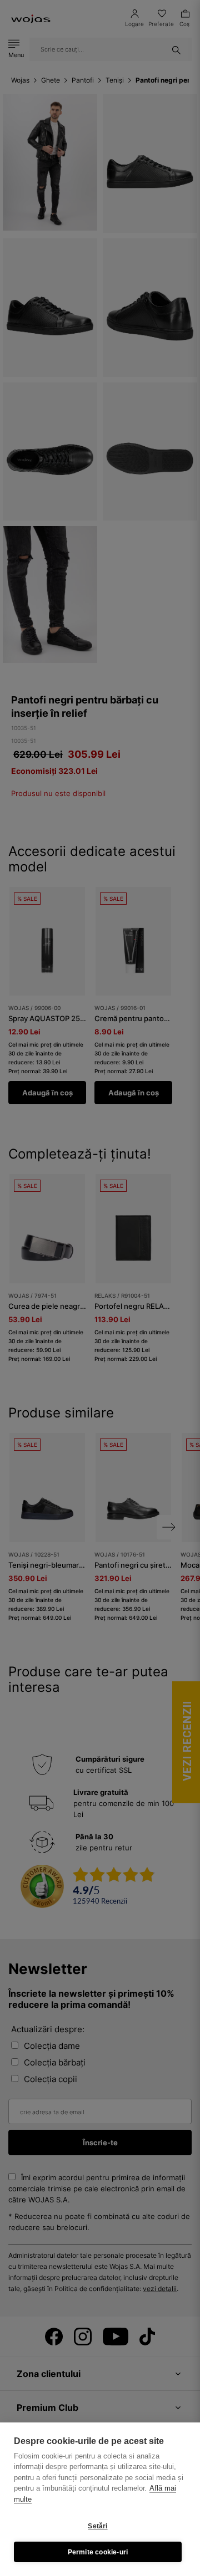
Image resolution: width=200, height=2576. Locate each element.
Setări (97, 2526)
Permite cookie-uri (98, 2552)
